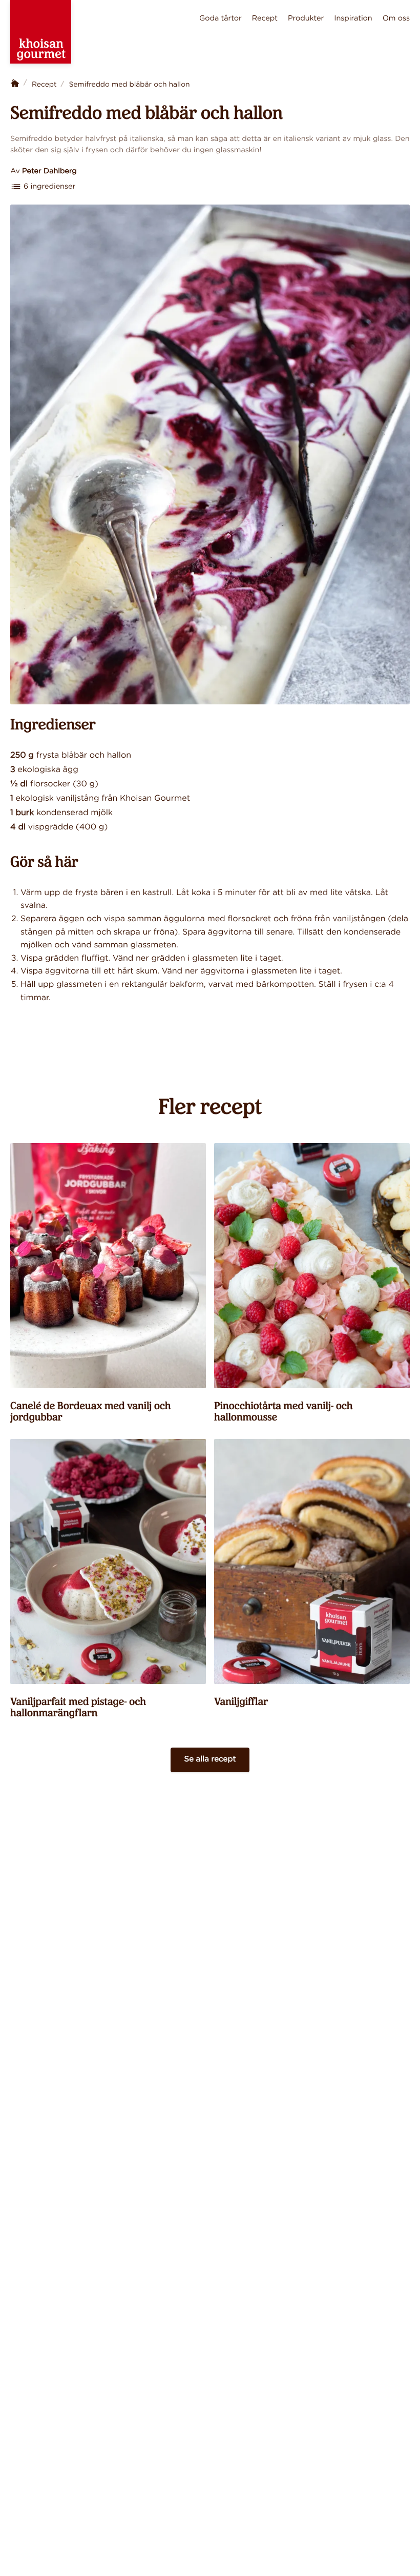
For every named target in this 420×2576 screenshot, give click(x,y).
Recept (265, 18)
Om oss (396, 18)
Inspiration (353, 18)
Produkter (306, 18)
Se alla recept (210, 1760)
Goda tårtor (220, 18)
